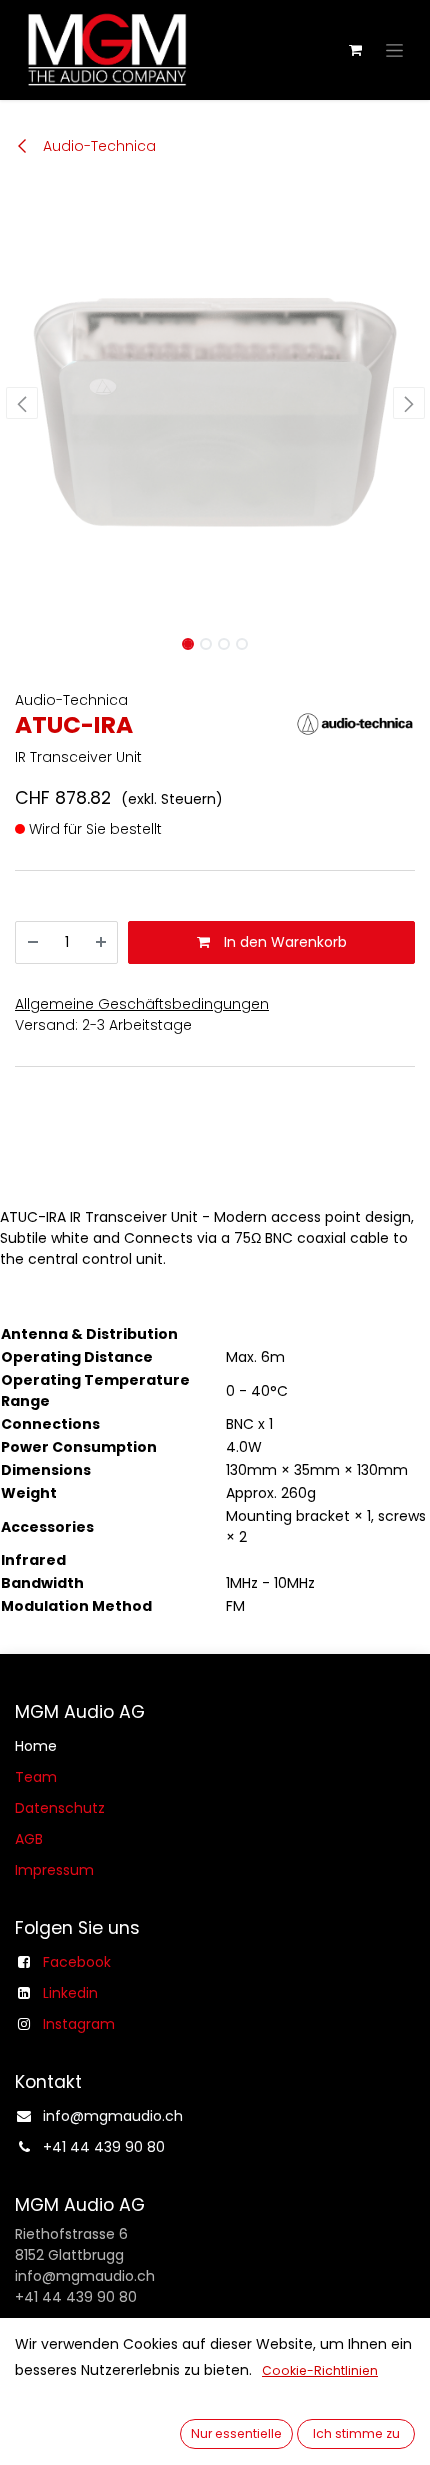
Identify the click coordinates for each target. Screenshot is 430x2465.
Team (36, 1777)
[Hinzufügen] (101, 942)
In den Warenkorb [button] (283, 942)
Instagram (79, 2024)
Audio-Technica (97, 146)
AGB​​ (29, 1839)
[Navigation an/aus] (394, 50)
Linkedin (70, 1993)
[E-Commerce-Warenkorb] (355, 50)
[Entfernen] (33, 942)
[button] (21, 403)
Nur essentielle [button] (236, 2433)
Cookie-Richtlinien (320, 2370)
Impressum (54, 1870)
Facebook (77, 1962)
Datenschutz (60, 1808)
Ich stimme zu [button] (356, 2433)
